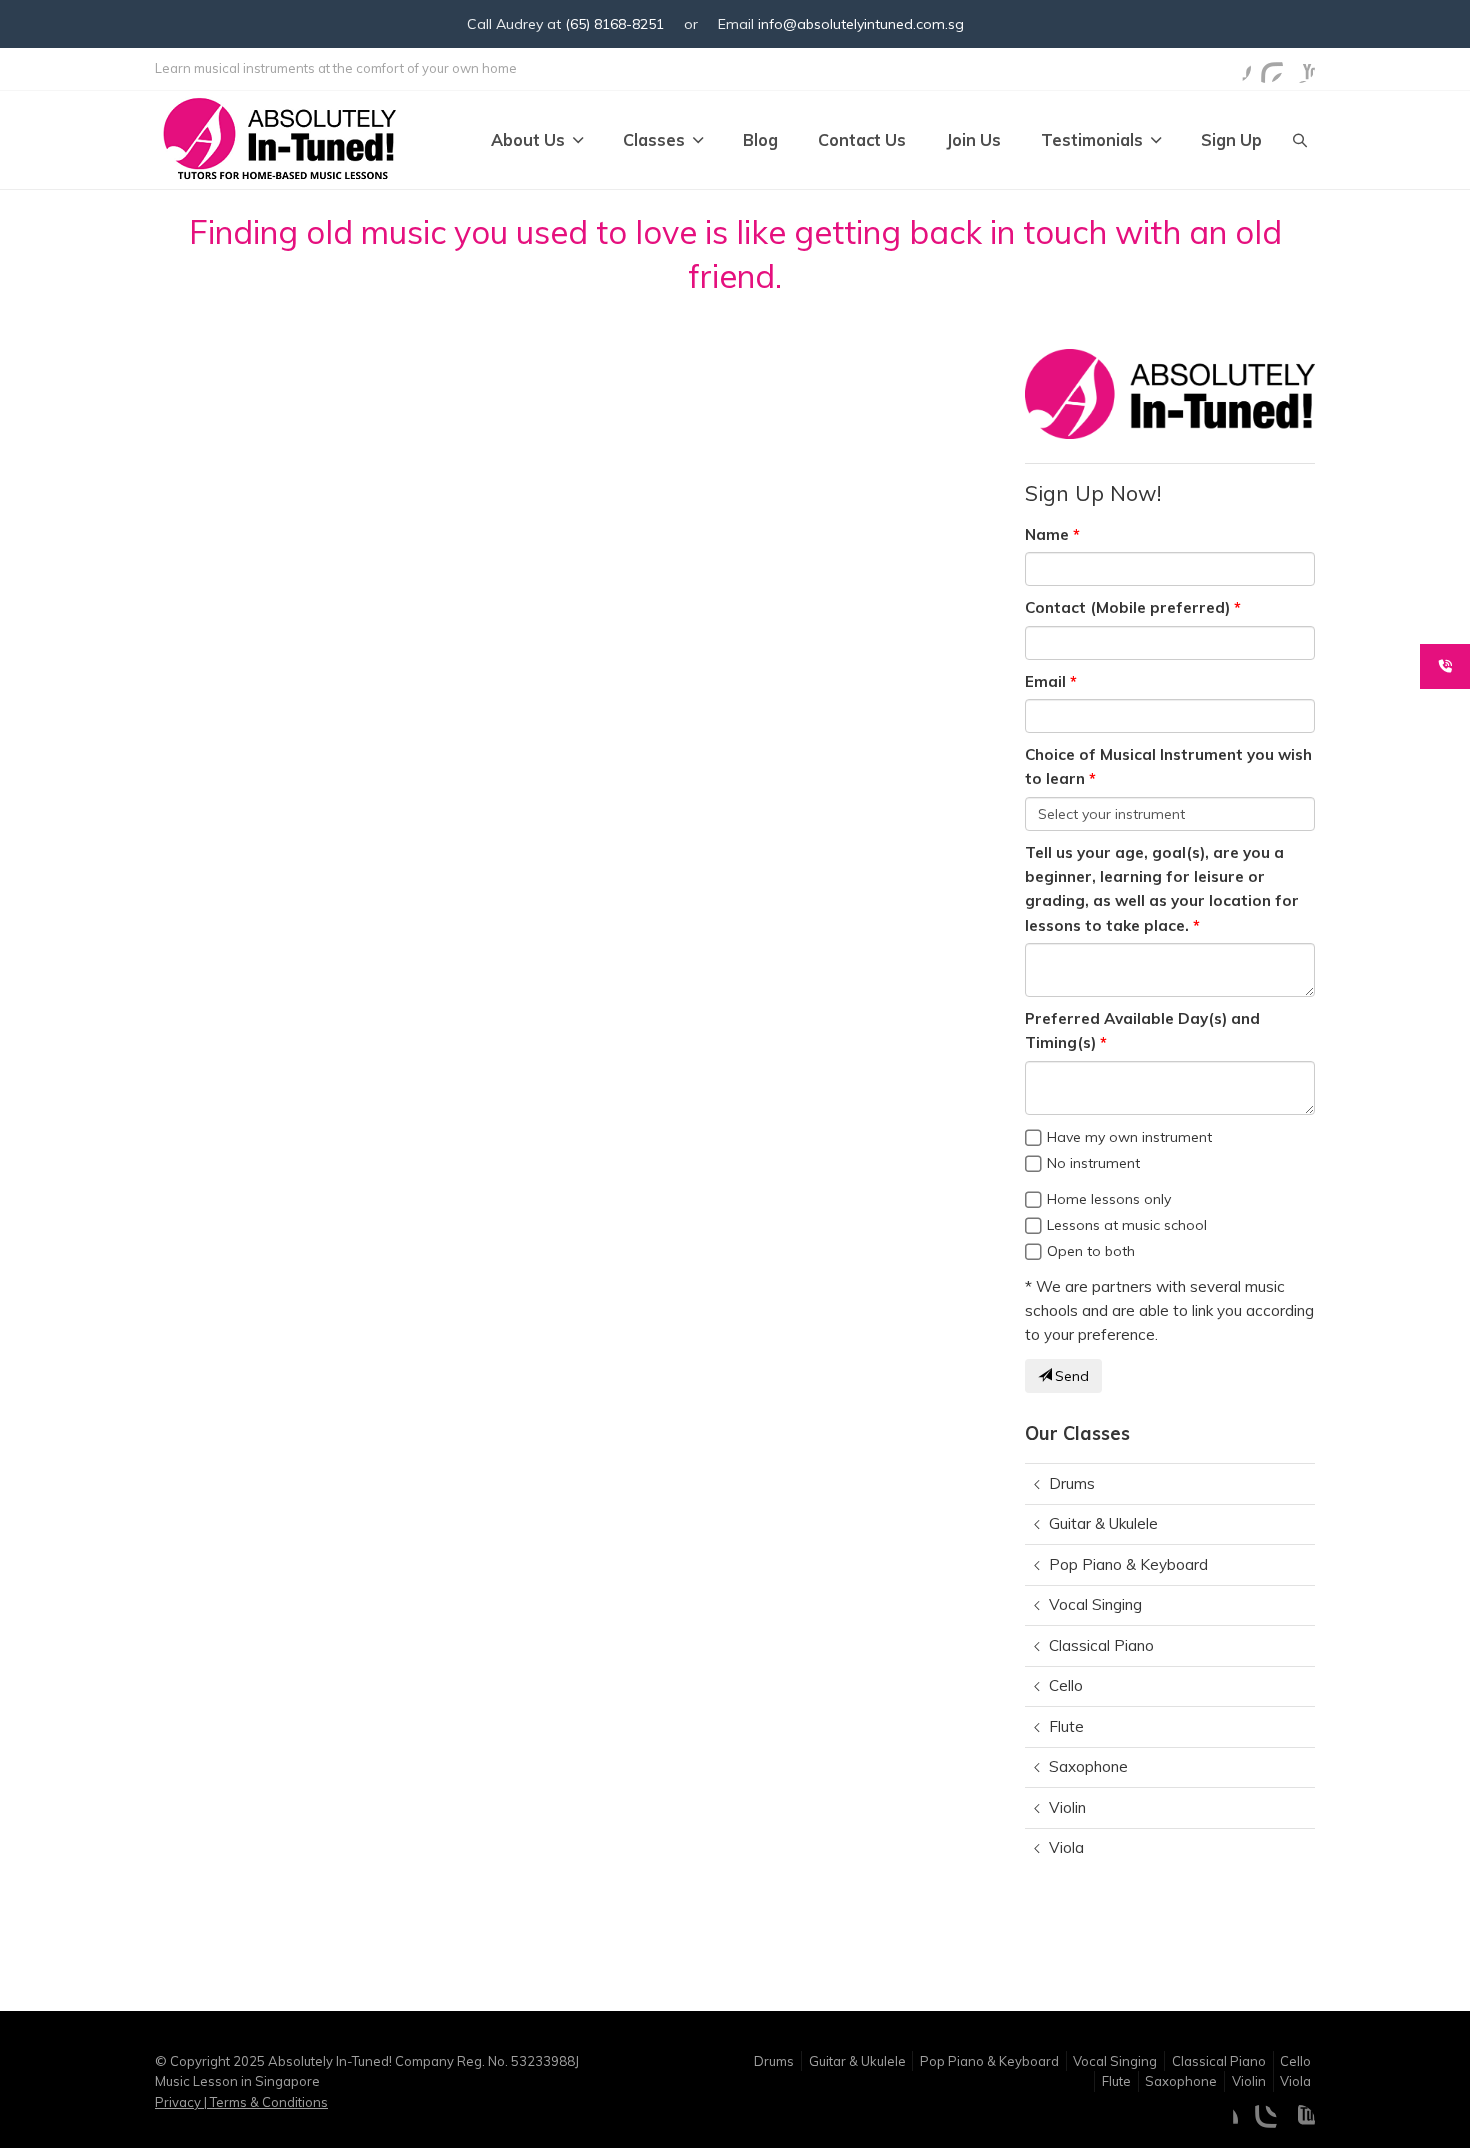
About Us (528, 140)
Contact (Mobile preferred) (1127, 607)
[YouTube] (1299, 67)
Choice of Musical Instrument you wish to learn (1168, 766)
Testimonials (1092, 140)
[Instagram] (1267, 67)
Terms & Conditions (267, 2102)
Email (1045, 681)
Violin (1067, 1807)
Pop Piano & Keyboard (1128, 1564)
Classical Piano (1101, 1645)
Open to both (1091, 1251)
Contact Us (862, 140)
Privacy (179, 2102)
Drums (1072, 1483)
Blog (760, 140)
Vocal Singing (1095, 1604)
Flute (1066, 1726)
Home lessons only (1109, 1199)
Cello (1066, 1685)
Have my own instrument (1129, 1137)
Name (1047, 534)
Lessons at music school (1127, 1225)
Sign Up (1231, 140)
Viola (1066, 1847)
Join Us (973, 140)
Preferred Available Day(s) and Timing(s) (1142, 1030)
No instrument (1093, 1163)
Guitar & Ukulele (1103, 1523)
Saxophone (1088, 1766)
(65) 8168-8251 (614, 24)
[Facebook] (1235, 67)
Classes (654, 140)
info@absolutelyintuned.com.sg (861, 24)
